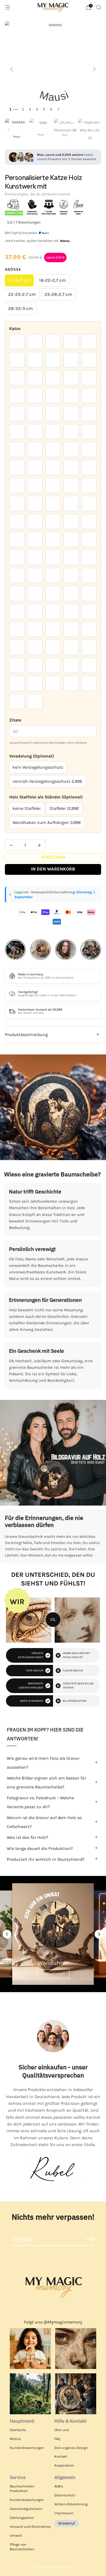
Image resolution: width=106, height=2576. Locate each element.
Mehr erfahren (53, 1974)
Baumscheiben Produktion (22, 2488)
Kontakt (61, 2456)
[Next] (97, 130)
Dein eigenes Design (71, 2448)
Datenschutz (65, 2495)
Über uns (62, 2430)
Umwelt (16, 2535)
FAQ (57, 2439)
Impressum (64, 2513)
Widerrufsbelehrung (71, 2504)
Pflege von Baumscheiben (22, 2547)
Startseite (18, 2430)
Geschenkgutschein (26, 2509)
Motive (15, 2439)
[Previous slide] (7, 1934)
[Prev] (9, 130)
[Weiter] (94, 69)
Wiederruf (67, 2523)
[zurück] (12, 69)
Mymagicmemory (59, 2567)
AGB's (59, 2486)
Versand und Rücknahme (30, 2527)
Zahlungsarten (22, 2518)
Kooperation (64, 2465)
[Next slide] (99, 1934)
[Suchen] (98, 7)
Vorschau (53, 857)
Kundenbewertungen (27, 2448)
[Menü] (8, 7)
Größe (13, 269)
